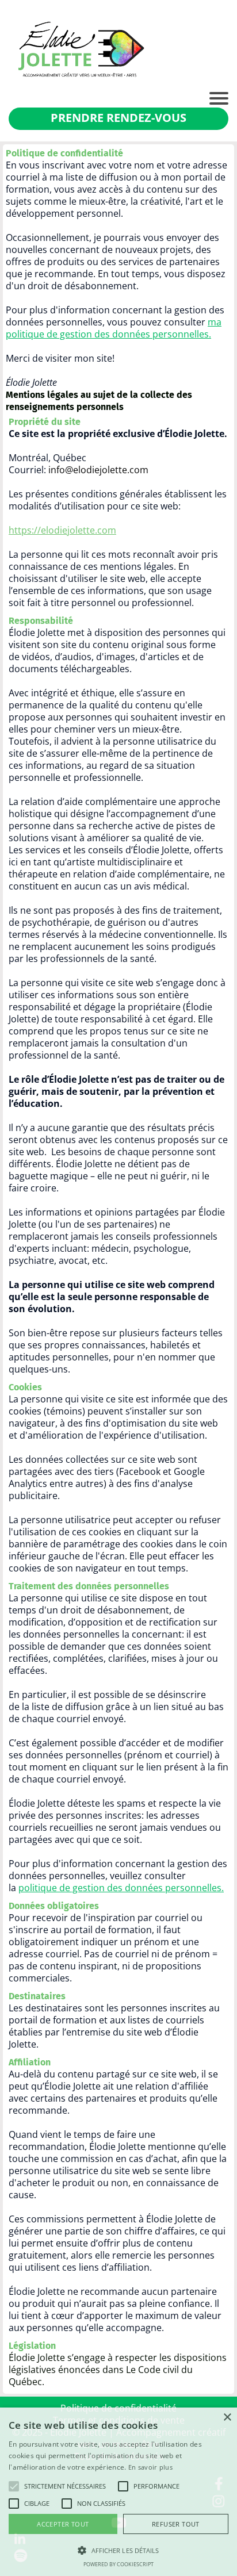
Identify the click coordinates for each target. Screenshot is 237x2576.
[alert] (118, 2492)
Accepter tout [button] (63, 2524)
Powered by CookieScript (118, 2564)
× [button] (227, 2418)
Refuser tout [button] (176, 2524)
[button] (14, 2486)
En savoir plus (150, 2467)
